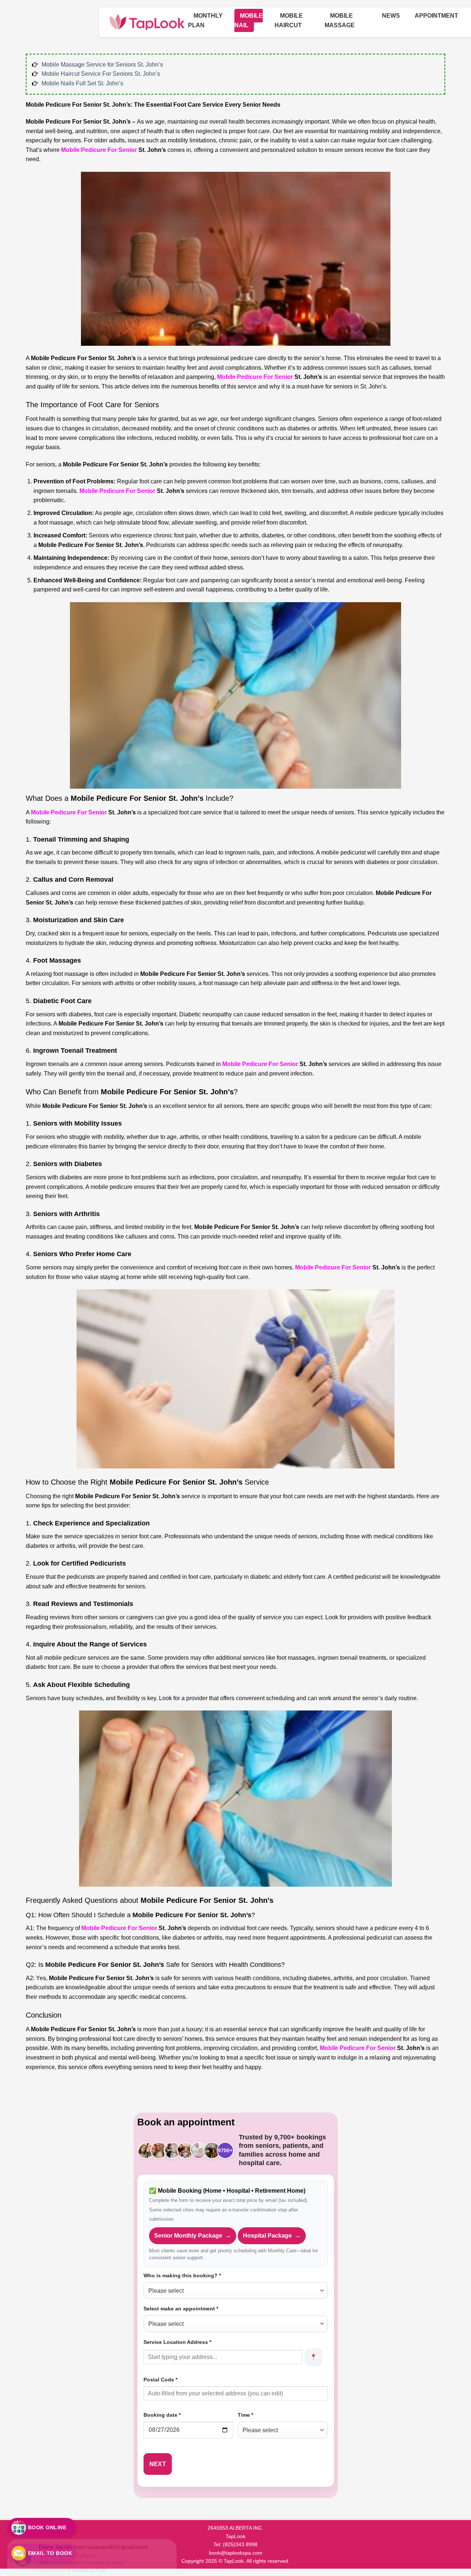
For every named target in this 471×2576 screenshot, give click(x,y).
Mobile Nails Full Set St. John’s (82, 83)
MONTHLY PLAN (205, 20)
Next (158, 2464)
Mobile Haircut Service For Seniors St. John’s (101, 74)
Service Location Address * (177, 2342)
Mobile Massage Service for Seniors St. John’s (102, 65)
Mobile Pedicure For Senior (99, 150)
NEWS (391, 16)
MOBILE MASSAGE (340, 20)
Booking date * (162, 2415)
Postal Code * (160, 2380)
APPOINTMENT (436, 16)
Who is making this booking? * (182, 2275)
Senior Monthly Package (193, 2236)
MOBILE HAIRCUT (289, 20)
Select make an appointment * (181, 2309)
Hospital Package (272, 2236)
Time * (245, 2415)
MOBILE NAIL (249, 20)
